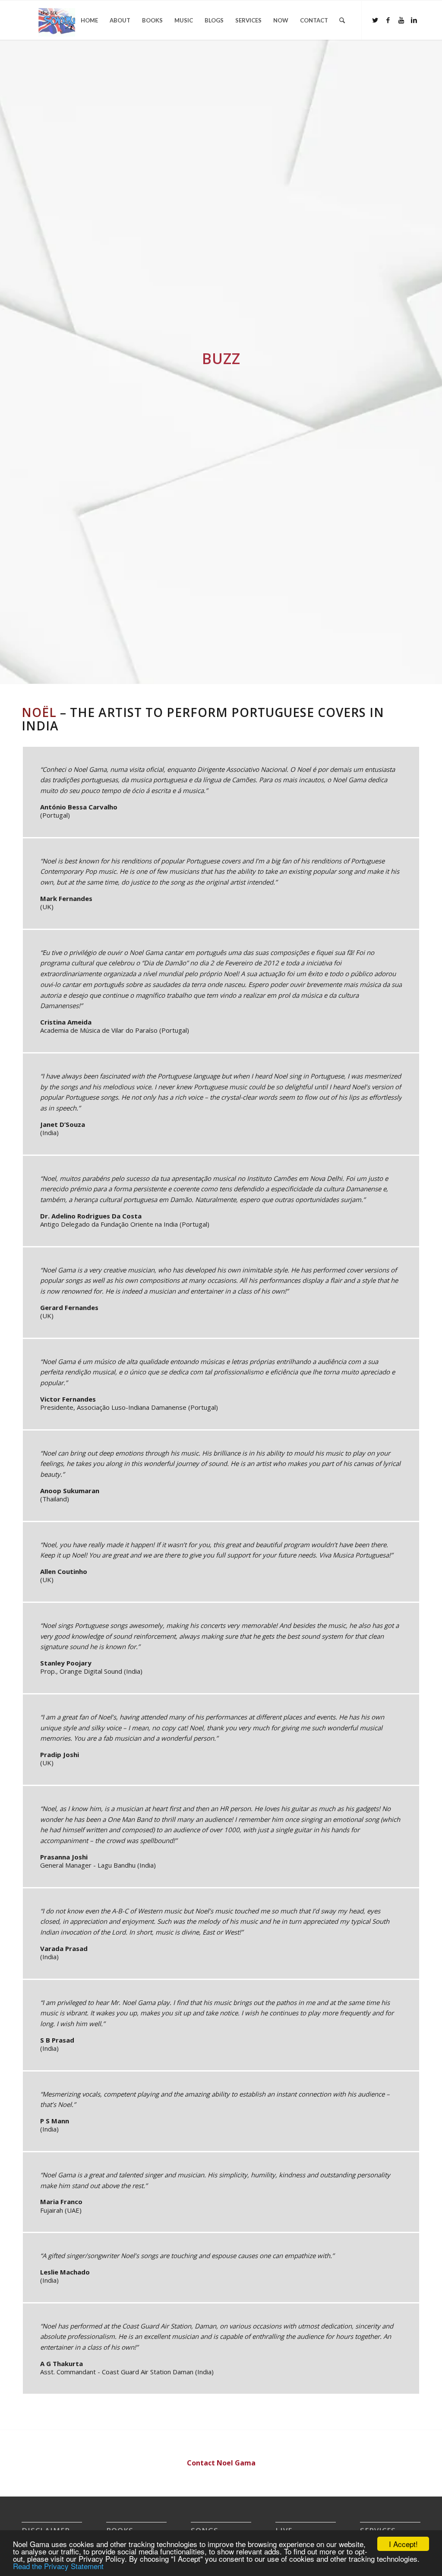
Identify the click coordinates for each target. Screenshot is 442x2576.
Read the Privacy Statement (58, 2566)
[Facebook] (388, 20)
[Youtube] (401, 20)
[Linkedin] (414, 20)
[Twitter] (375, 20)
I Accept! (403, 2544)
